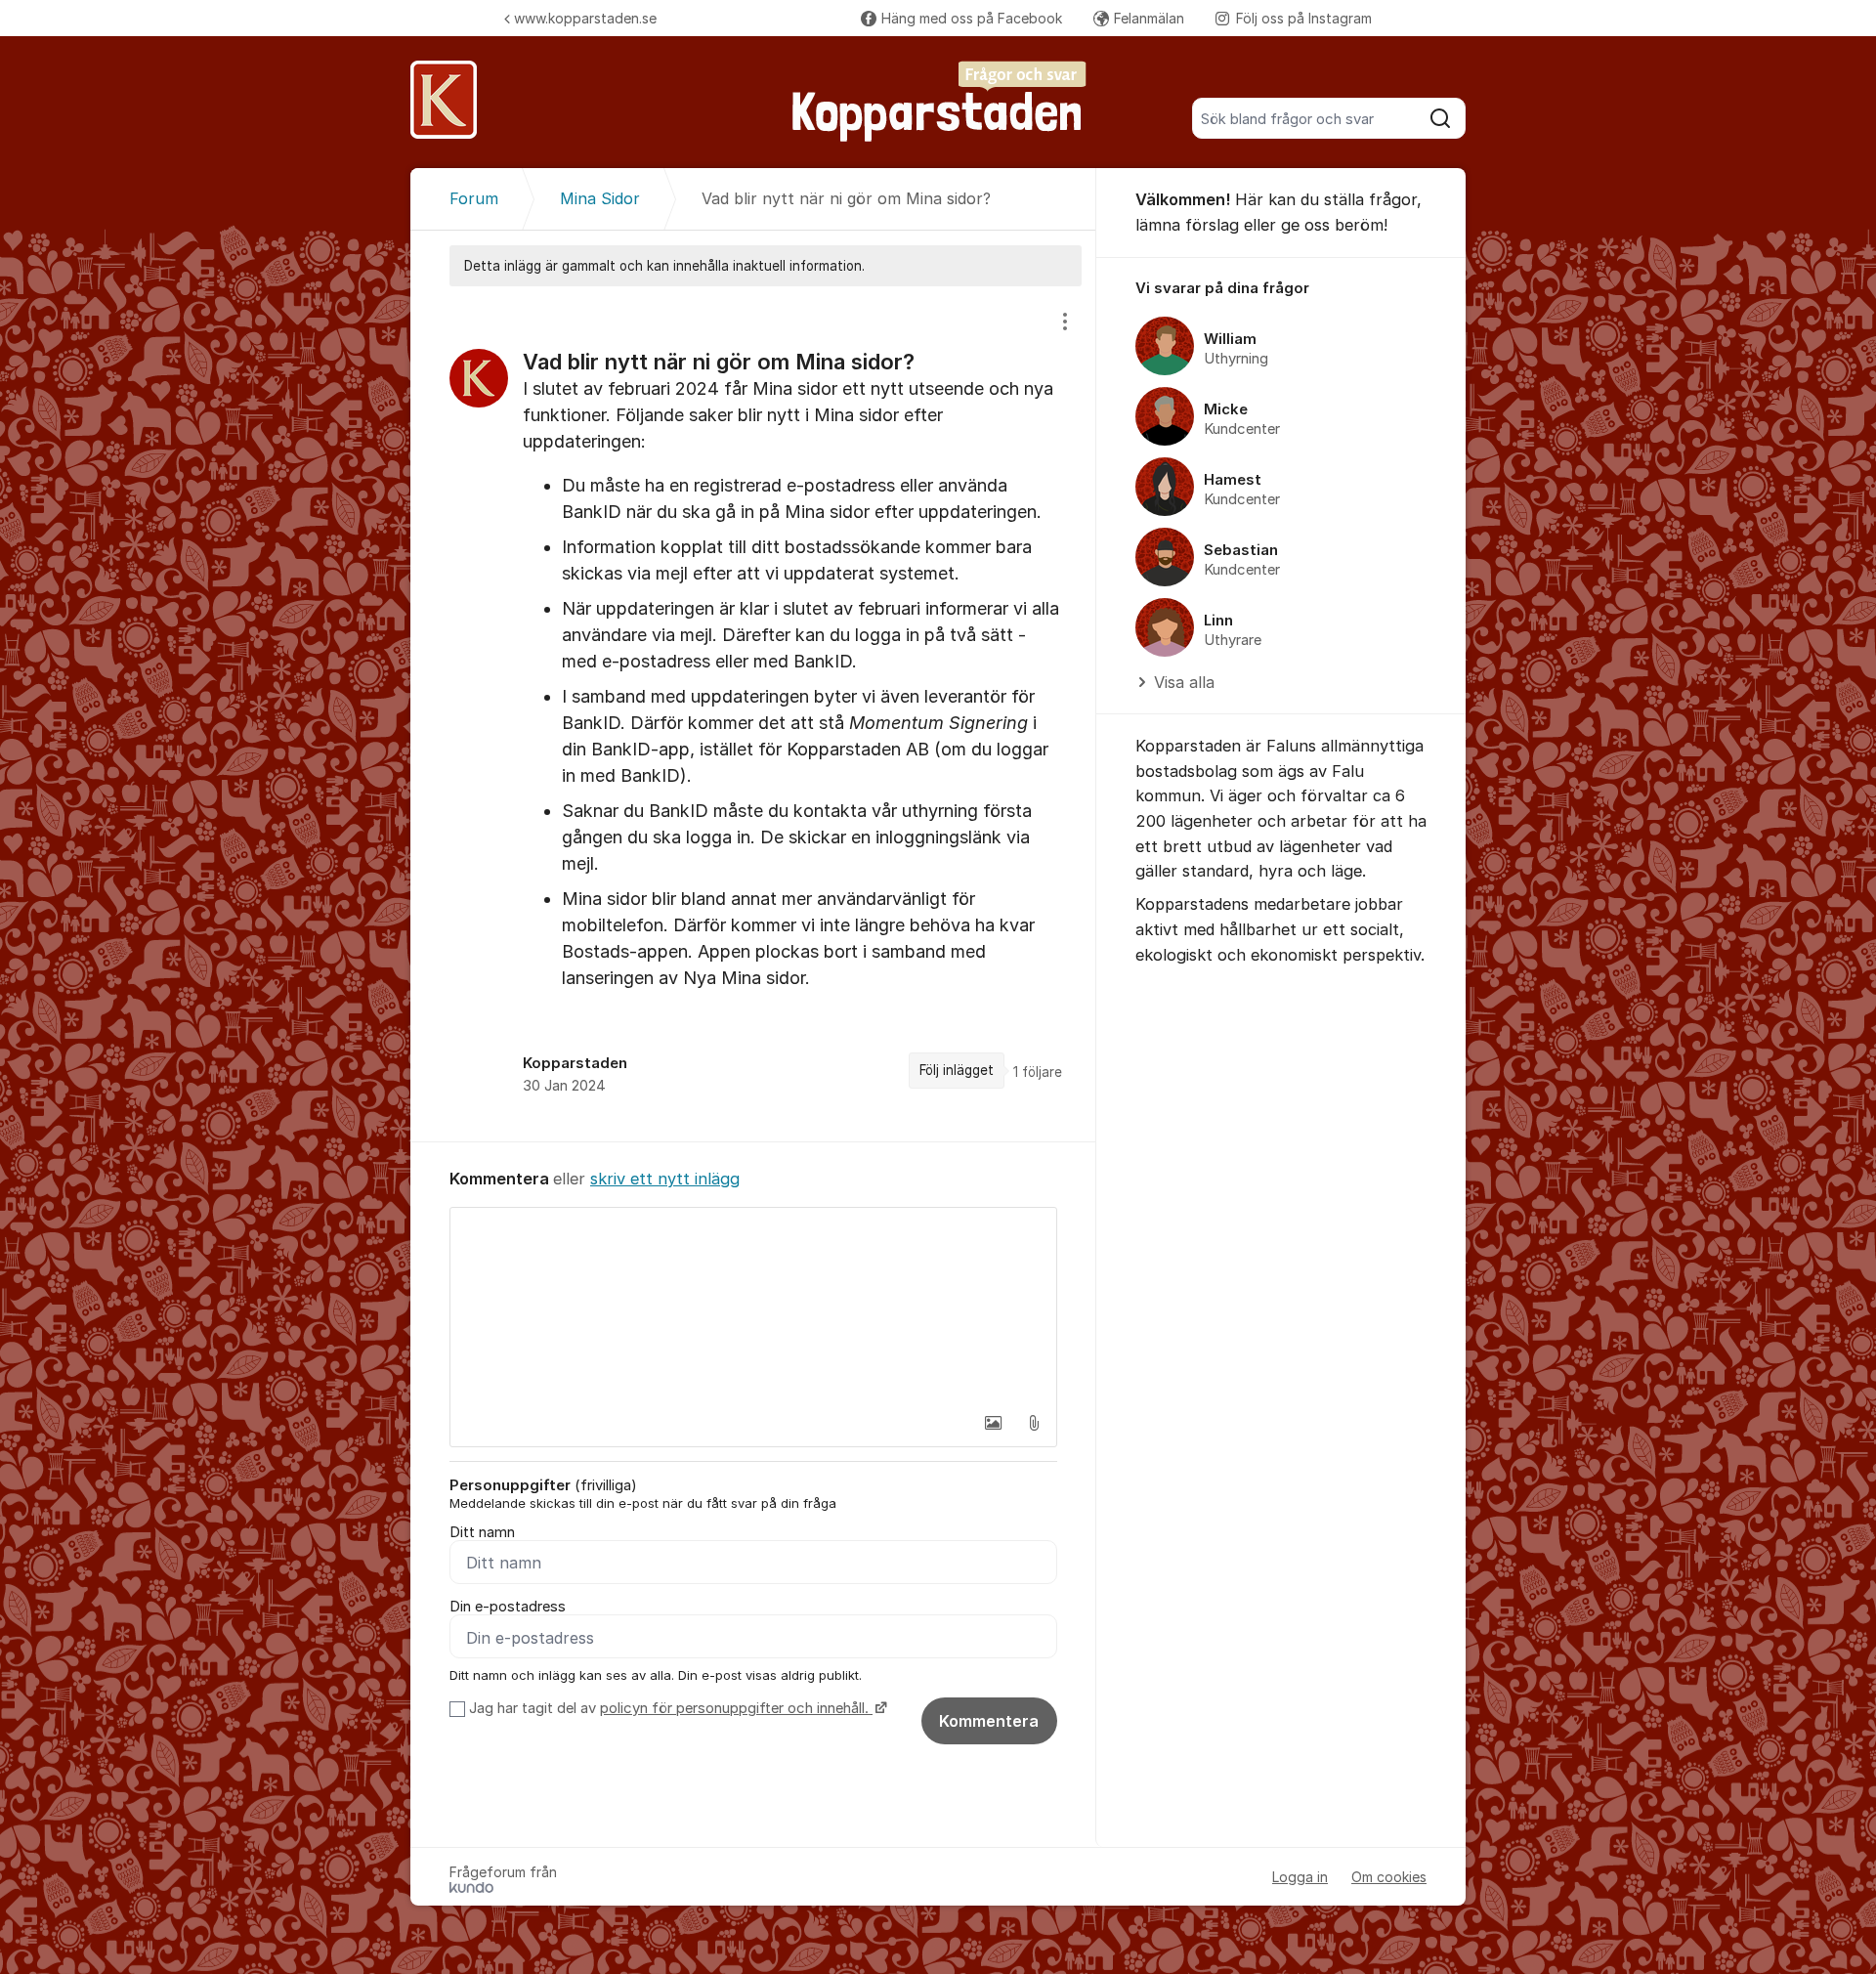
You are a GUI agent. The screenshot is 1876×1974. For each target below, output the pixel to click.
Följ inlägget (957, 1070)
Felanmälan (1149, 18)
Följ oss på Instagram (1304, 18)
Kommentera (989, 1721)
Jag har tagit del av (669, 1708)
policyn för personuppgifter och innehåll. (736, 1708)
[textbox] (753, 1306)
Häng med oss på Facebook (972, 18)
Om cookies (1389, 1877)
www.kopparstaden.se (585, 18)
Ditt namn (482, 1532)
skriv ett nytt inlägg (665, 1179)
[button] (993, 1423)
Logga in (1300, 1877)
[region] (753, 714)
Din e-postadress (508, 1607)
